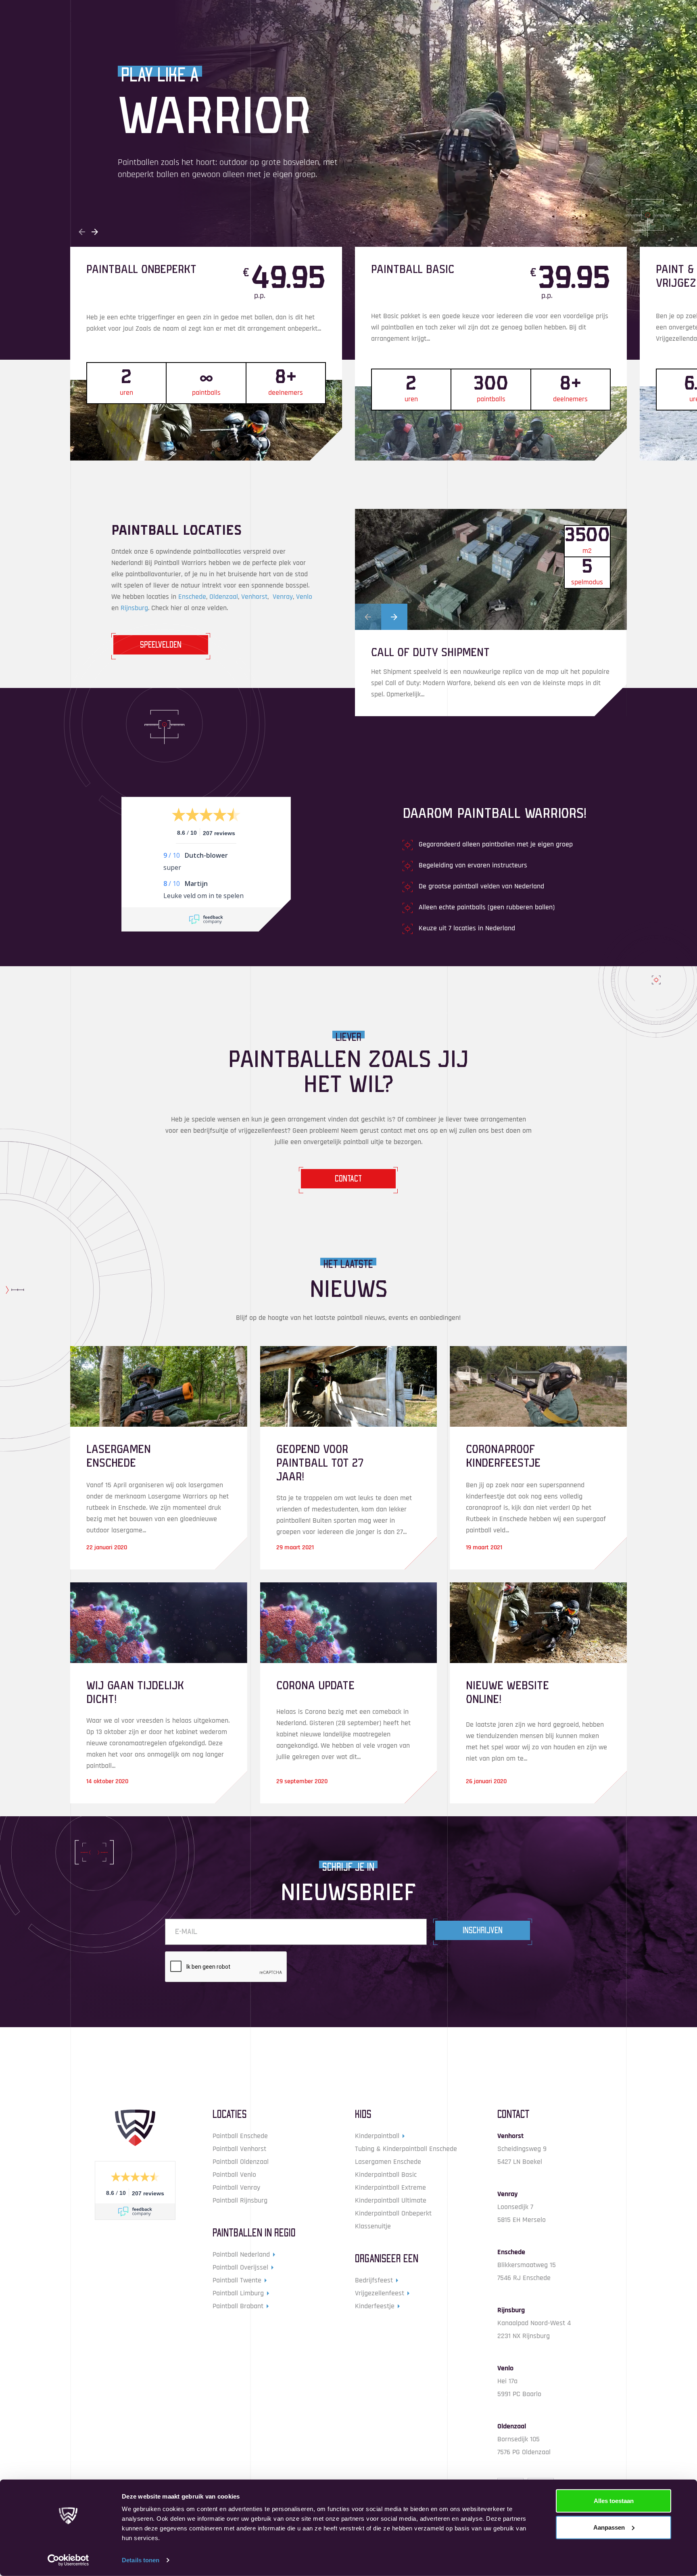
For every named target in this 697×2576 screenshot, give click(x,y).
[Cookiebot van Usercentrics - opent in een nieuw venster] (68, 2560)
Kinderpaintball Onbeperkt (393, 2213)
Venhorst (254, 597)
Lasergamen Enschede (388, 2162)
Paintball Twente (237, 2280)
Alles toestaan (614, 2501)
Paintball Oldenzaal (241, 2162)
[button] (82, 232)
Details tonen (141, 2560)
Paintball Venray (236, 2187)
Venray (283, 597)
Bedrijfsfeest (374, 2280)
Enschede (192, 597)
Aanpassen (609, 2527)
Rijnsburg (134, 608)
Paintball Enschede (240, 2136)
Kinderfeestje (375, 2306)
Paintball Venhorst (239, 2149)
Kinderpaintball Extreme (390, 2187)
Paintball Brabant (238, 2306)
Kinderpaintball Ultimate (391, 2200)
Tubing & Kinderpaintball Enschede (406, 2149)
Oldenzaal (224, 597)
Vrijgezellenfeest (380, 2293)
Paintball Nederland (241, 2254)
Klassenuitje (373, 2226)
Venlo (304, 597)
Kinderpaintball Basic (386, 2175)
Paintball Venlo (234, 2175)
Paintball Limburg (238, 2293)
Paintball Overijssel (240, 2267)
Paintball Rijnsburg (240, 2200)
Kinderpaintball (377, 2136)
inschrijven (483, 1930)
